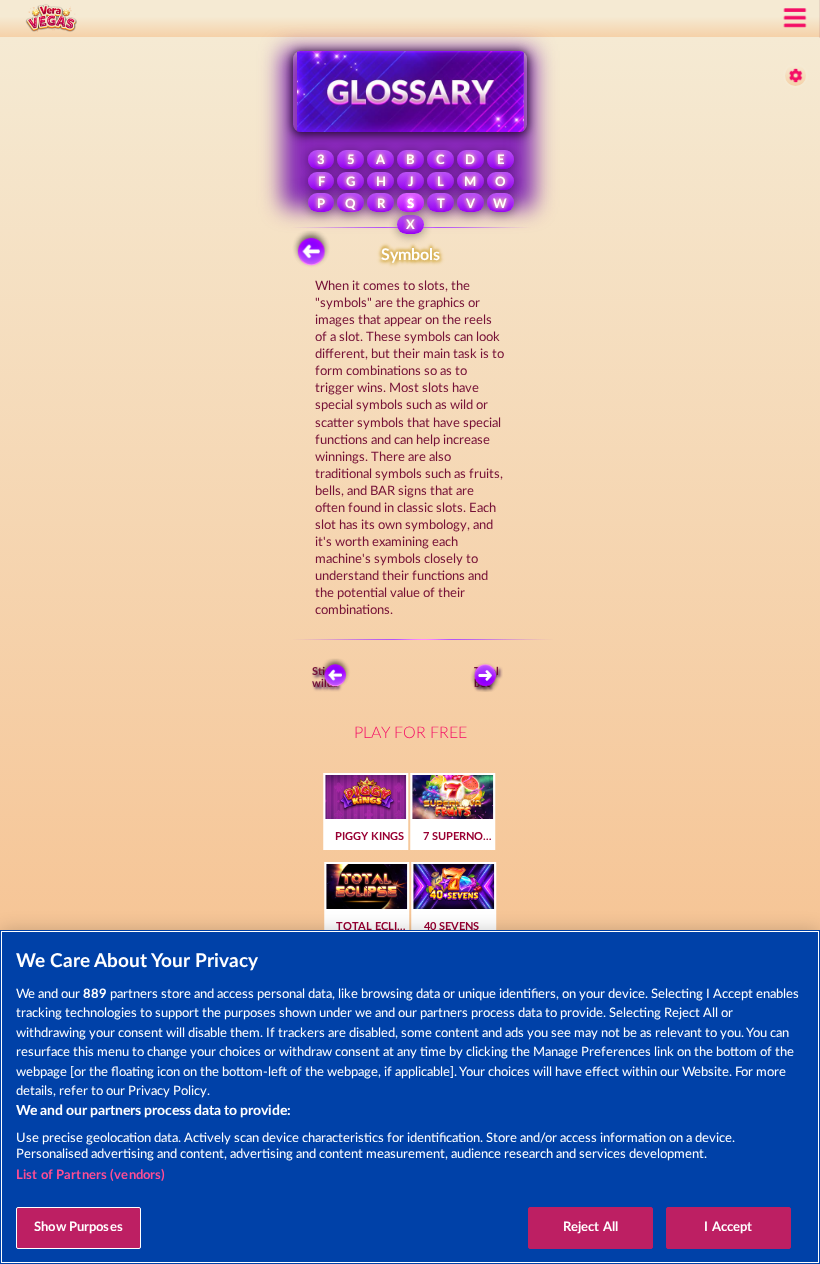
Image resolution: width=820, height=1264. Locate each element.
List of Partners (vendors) (90, 1175)
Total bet (486, 677)
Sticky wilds (327, 677)
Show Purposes (78, 1227)
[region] (410, 1097)
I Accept (728, 1227)
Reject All (590, 1227)
